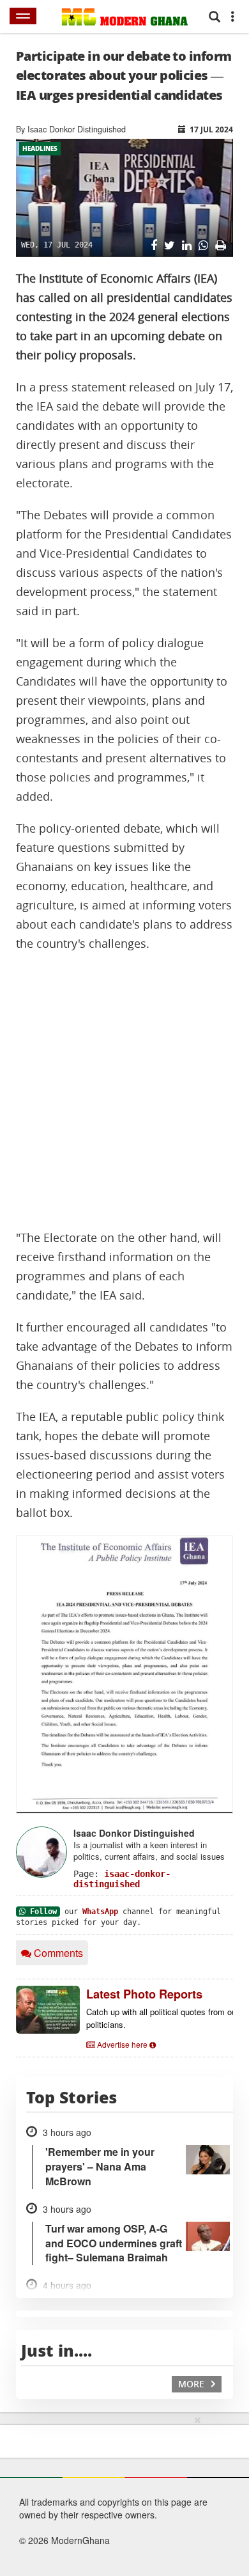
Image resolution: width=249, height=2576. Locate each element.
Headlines (40, 148)
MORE (192, 2384)
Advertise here (122, 2044)
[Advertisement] (124, 1091)
